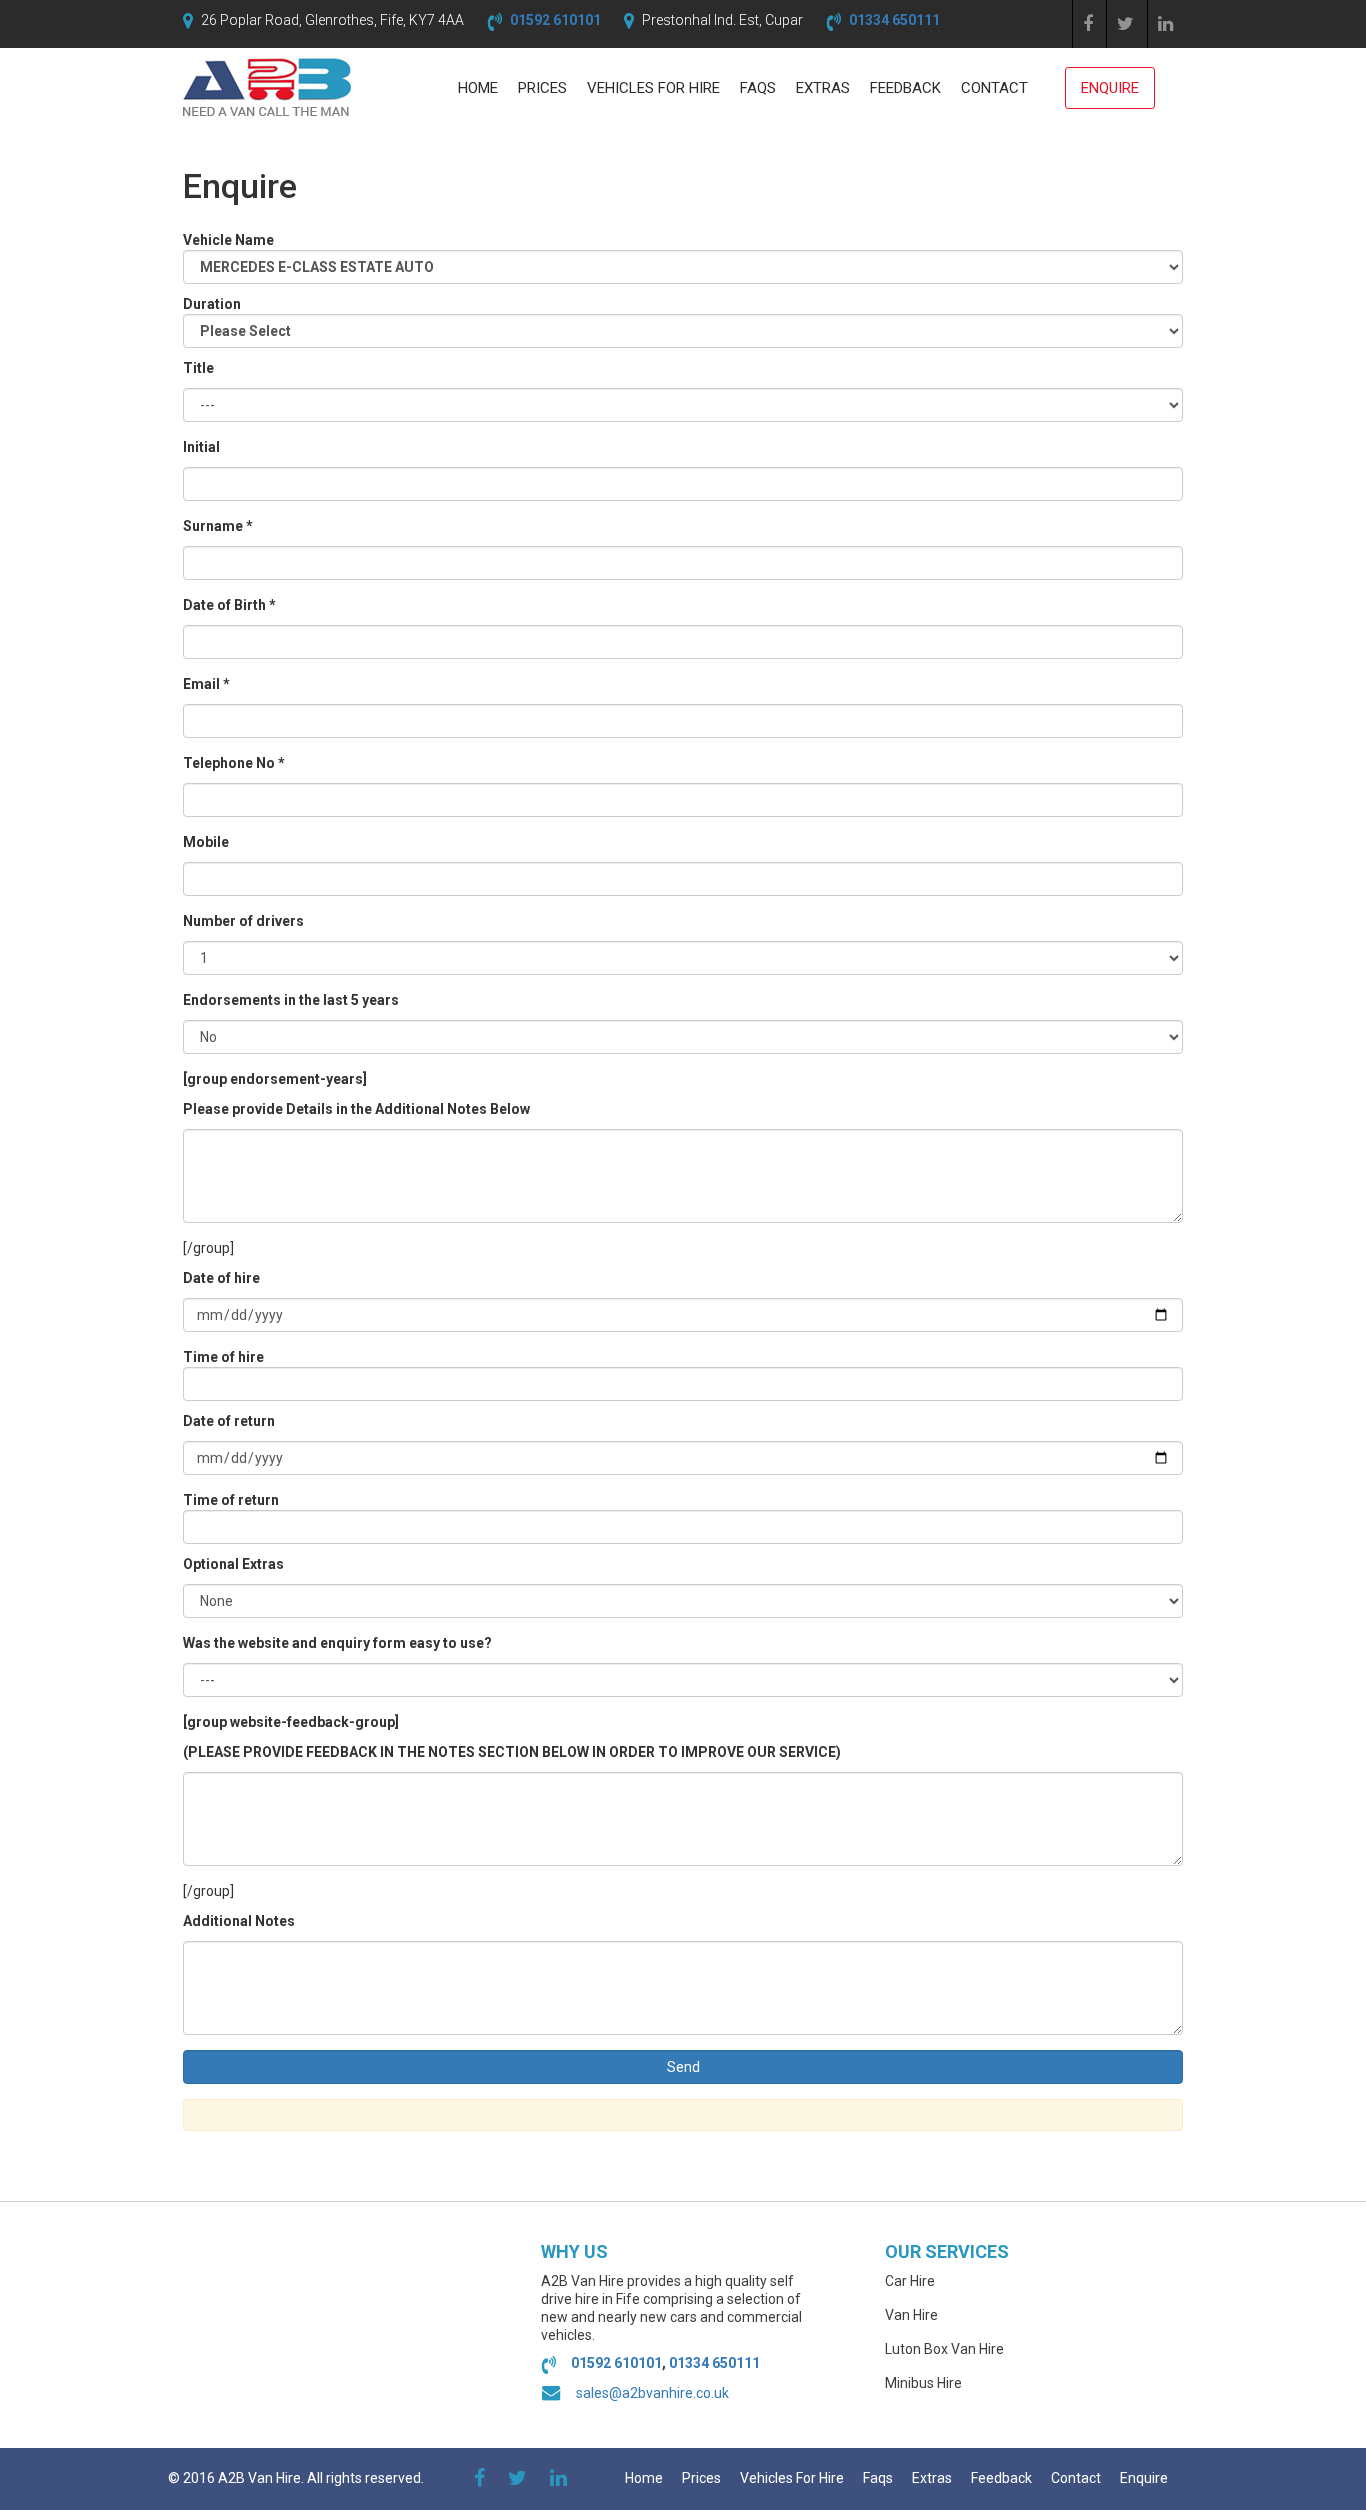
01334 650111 (894, 20)
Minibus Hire (923, 2383)
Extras (823, 88)
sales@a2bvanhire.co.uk (652, 2393)
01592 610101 (555, 20)
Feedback (905, 88)
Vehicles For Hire (653, 88)
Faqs (758, 88)
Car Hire (910, 2281)
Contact (994, 88)
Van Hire (911, 2315)
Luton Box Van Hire (944, 2349)
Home (478, 88)
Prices (542, 88)
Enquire (1110, 88)
